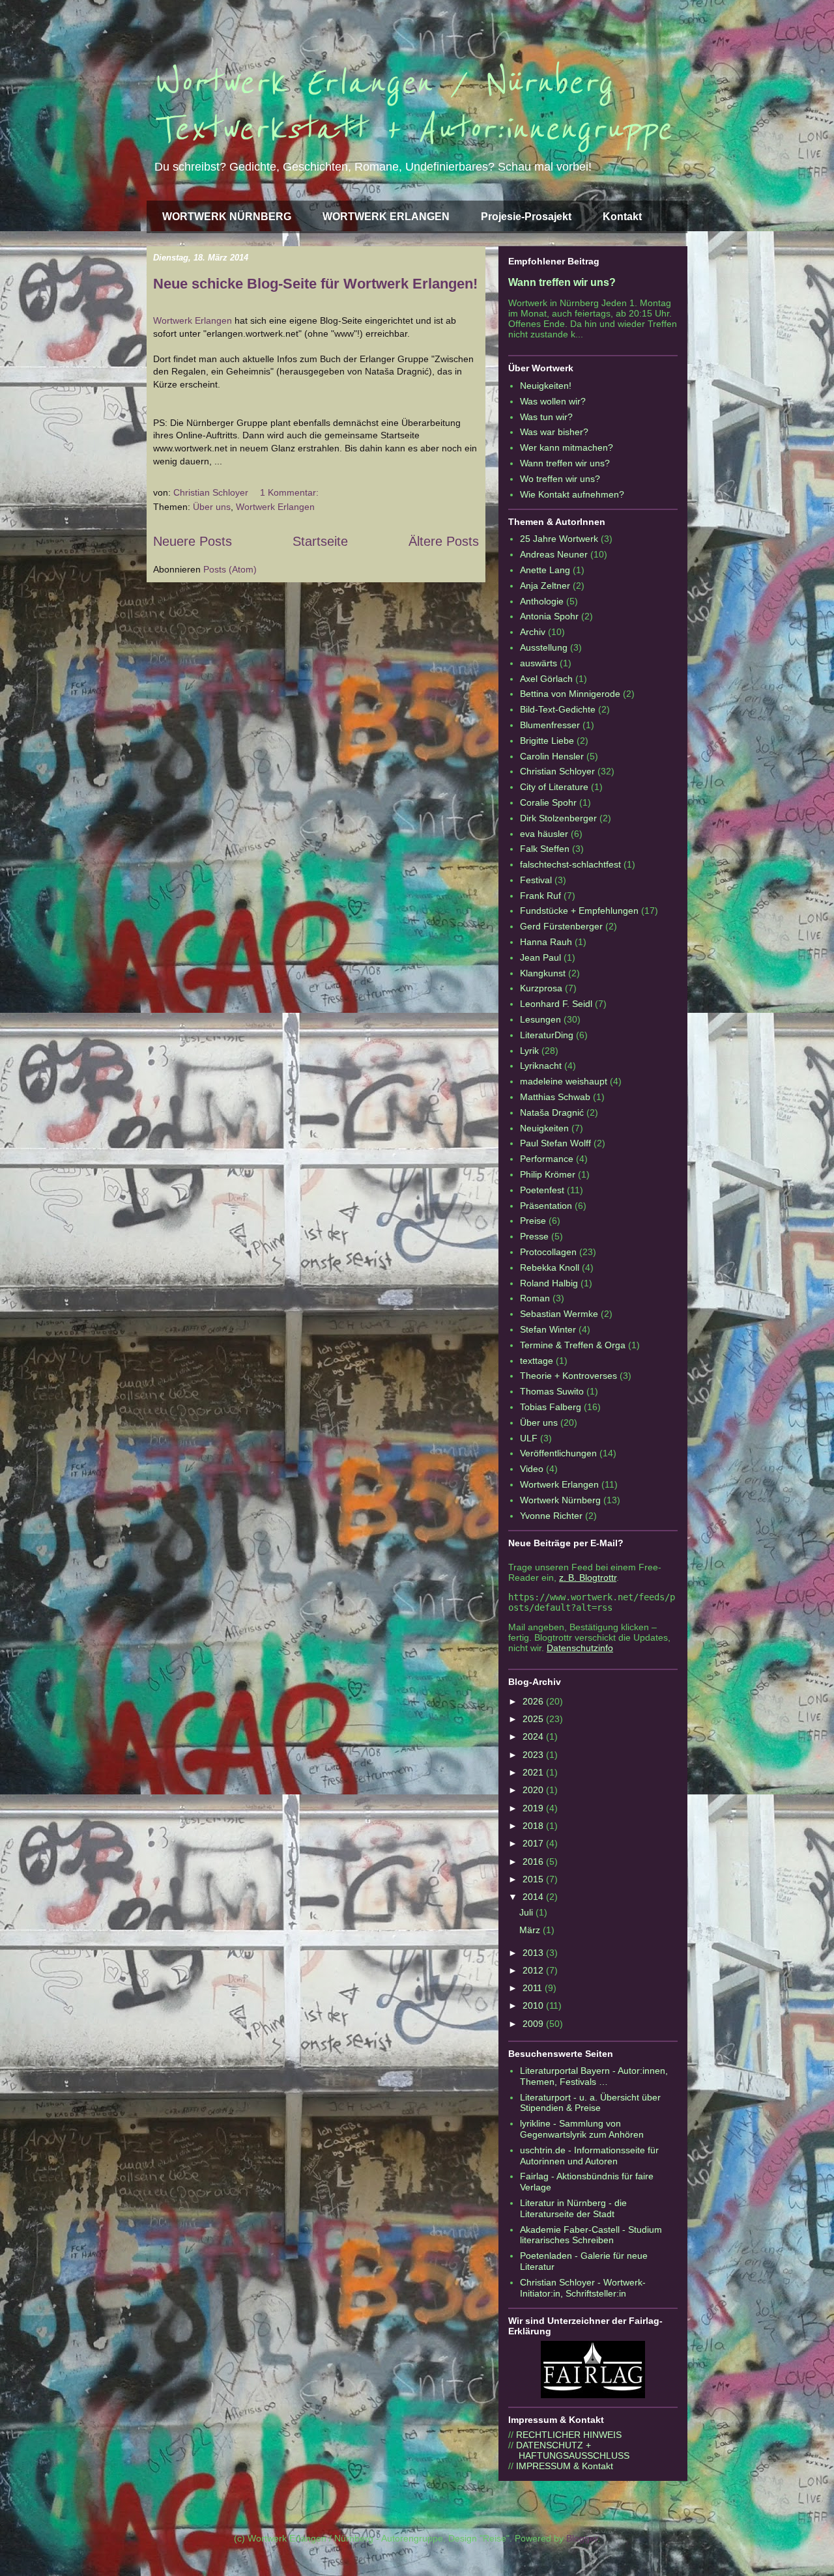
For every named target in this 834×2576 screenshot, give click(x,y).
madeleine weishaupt (564, 1081)
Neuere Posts (193, 541)
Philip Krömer (548, 1174)
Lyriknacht (541, 1066)
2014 (534, 1897)
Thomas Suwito (552, 1391)
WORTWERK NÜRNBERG (227, 217)
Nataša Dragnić (552, 1112)
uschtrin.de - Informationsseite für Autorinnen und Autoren (589, 2156)
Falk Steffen (545, 849)
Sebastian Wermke (559, 1314)
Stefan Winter (548, 1329)
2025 (534, 1719)
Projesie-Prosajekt (526, 217)
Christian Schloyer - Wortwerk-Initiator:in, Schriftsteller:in (583, 2288)
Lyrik (529, 1051)
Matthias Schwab (555, 1097)
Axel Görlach (546, 679)
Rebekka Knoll (550, 1267)
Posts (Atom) (230, 569)
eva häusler (544, 834)
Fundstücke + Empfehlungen (579, 911)
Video (532, 1469)
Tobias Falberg (551, 1407)
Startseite (320, 541)
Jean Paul (540, 957)
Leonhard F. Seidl (556, 1004)
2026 (534, 1701)
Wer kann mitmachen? (567, 447)
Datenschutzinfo (580, 1648)
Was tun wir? (546, 417)
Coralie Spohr (548, 802)
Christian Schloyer (557, 771)
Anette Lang (545, 570)
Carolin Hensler (552, 756)
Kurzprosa (541, 988)
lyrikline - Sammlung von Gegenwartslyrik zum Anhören (582, 2129)
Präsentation (546, 1206)
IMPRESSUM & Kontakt (565, 2466)
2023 (534, 1755)
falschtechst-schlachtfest (570, 864)
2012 (534, 1970)
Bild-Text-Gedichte (558, 709)
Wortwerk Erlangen (193, 320)
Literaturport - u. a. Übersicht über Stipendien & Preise (590, 2103)
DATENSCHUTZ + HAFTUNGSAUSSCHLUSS (569, 2450)
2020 (534, 1790)
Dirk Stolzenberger (558, 818)
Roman (535, 1298)
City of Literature (554, 787)
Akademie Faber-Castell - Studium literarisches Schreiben (591, 2235)
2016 (534, 1861)
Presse (534, 1236)
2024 (534, 1736)
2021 (534, 1772)
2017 (534, 1843)
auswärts (539, 663)
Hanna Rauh (546, 942)
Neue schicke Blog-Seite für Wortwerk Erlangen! (315, 284)
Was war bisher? (554, 432)
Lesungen (540, 1019)
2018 (534, 1826)
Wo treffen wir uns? (560, 479)
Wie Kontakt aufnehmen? (572, 494)
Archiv (533, 632)
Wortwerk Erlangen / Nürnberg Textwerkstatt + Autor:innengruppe (412, 106)
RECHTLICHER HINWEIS (569, 2435)
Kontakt (622, 217)
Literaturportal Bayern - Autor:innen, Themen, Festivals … (594, 2076)
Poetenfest (542, 1190)
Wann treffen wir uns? (562, 282)
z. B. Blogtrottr (588, 1578)
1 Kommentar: (291, 492)
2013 (534, 1953)
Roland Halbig (549, 1283)
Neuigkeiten (544, 1128)
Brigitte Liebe (547, 741)
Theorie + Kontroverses (568, 1376)
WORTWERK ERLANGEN (386, 217)
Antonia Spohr (549, 616)
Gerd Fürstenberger (561, 926)
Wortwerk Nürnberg (560, 1500)
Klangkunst (543, 973)
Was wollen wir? (553, 401)
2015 (534, 1879)
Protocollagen (548, 1252)
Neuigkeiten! (546, 386)
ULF (529, 1438)
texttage (537, 1361)
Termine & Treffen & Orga (573, 1345)
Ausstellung (544, 647)
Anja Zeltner (545, 586)
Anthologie (542, 601)
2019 (534, 1808)
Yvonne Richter (551, 1516)
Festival (536, 880)
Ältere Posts (444, 541)
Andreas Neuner (554, 554)
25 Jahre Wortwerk (559, 539)
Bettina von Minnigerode (570, 694)
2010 (534, 2005)
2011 (534, 1988)
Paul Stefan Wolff (555, 1143)
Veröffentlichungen (558, 1453)
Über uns (212, 507)
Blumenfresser (550, 725)
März (531, 1930)
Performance (547, 1159)
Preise (533, 1221)
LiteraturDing (547, 1035)
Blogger (582, 2538)
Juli (527, 1912)
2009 (534, 2024)
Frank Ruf (540, 896)
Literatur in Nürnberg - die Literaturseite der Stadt (573, 2208)
